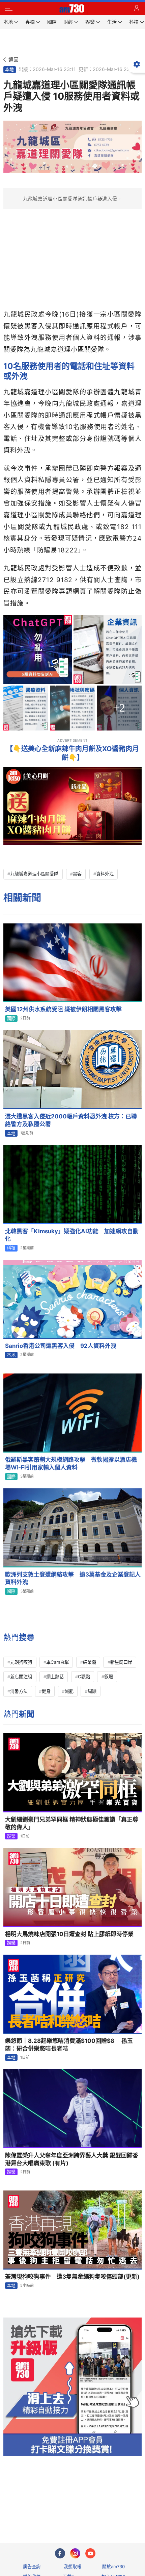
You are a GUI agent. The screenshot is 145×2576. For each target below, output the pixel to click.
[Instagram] (75, 2553)
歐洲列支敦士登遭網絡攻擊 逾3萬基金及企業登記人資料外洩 (73, 1578)
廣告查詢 (32, 2567)
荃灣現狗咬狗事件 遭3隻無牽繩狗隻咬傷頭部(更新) (72, 2277)
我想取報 (72, 2567)
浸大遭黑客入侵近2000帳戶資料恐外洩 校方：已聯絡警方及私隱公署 (71, 1120)
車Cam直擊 (57, 1662)
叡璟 (109, 1677)
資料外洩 (105, 874)
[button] (8, 8)
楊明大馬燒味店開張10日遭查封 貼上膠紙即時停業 (69, 1934)
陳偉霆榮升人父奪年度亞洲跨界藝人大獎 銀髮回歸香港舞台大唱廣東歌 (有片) (72, 2159)
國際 (11, 1018)
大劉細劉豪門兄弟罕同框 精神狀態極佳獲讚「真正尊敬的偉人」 (72, 1823)
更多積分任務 (108, 2511)
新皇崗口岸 (121, 1662)
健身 (46, 1691)
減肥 (69, 1691)
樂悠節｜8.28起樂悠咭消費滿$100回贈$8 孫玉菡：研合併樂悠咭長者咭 (69, 2045)
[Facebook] (60, 2553)
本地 (9, 69)
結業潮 (90, 1662)
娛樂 (11, 1836)
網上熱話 (55, 1677)
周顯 (92, 1691)
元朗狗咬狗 (21, 1662)
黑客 (77, 874)
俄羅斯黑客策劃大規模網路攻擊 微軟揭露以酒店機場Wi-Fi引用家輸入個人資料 (71, 1464)
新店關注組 (21, 1677)
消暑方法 (19, 1691)
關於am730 (113, 2567)
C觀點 (84, 1677)
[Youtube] (90, 2553)
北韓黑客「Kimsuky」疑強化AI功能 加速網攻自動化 (72, 1235)
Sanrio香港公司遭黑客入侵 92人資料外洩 (61, 1346)
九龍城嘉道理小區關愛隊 (34, 874)
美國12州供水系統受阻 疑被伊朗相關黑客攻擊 (63, 1009)
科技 (11, 1248)
